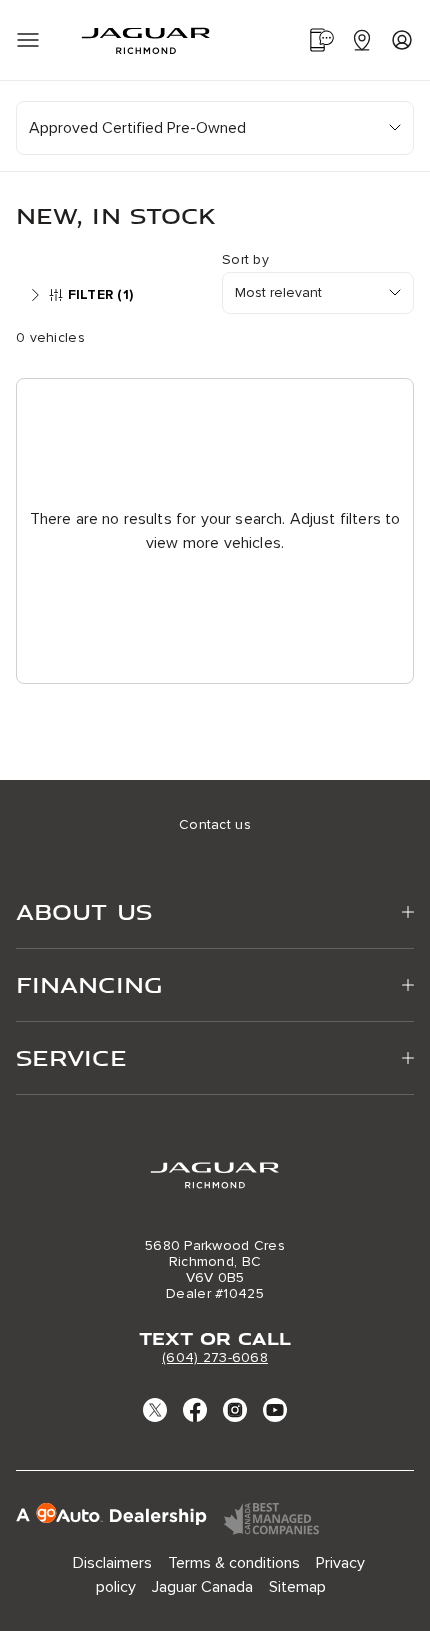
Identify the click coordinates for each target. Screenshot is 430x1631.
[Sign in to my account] (402, 40)
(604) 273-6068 (215, 1357)
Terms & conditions (234, 1563)
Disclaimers (112, 1563)
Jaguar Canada (202, 1587)
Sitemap (297, 1587)
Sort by (245, 260)
